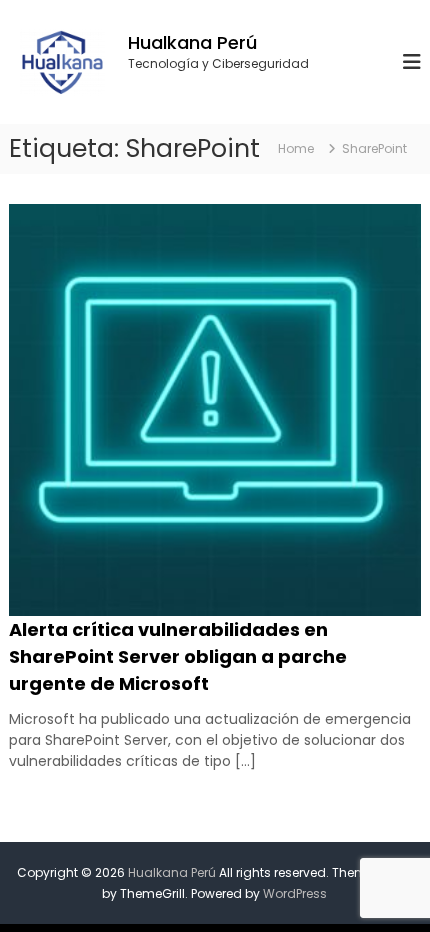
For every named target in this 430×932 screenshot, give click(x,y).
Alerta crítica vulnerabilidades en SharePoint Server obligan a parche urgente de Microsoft (178, 656)
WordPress (295, 893)
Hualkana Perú (192, 42)
